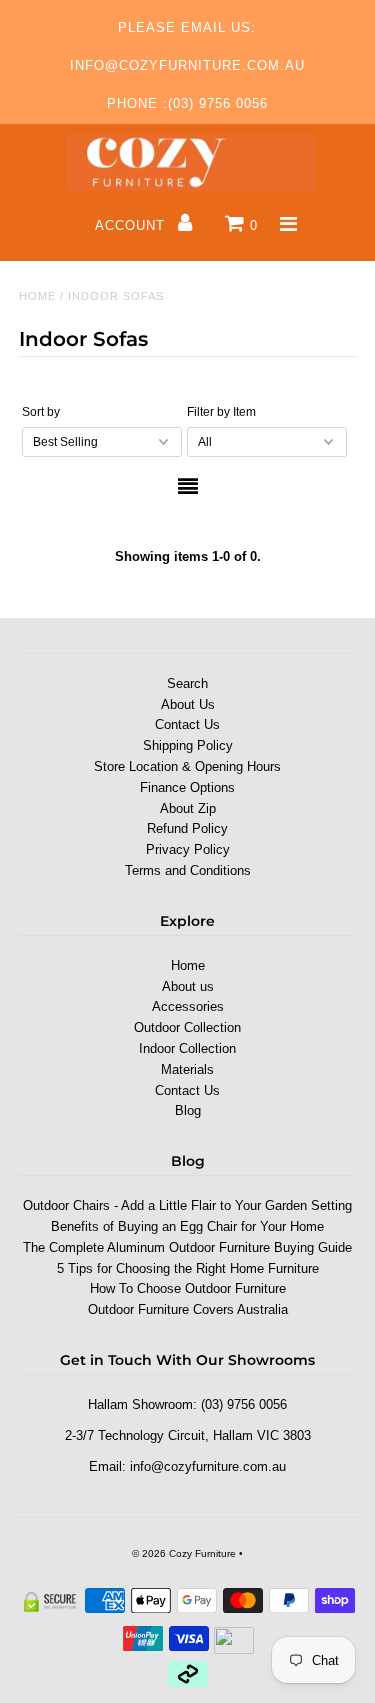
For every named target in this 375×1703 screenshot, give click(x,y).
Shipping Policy (188, 745)
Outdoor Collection (187, 1027)
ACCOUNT (132, 225)
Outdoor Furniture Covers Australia (188, 1309)
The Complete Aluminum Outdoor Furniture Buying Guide (187, 1247)
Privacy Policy (188, 849)
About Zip (188, 808)
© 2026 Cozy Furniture (184, 1553)
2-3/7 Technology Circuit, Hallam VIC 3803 (188, 1435)
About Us (188, 704)
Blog (188, 1110)
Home (37, 296)
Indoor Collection (187, 1048)
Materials (187, 1069)
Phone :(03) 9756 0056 (187, 103)
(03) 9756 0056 (244, 1404)
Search (187, 683)
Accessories (188, 1006)
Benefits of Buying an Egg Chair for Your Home (187, 1226)
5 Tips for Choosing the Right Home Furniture (188, 1268)
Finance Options (187, 787)
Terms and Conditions (188, 870)
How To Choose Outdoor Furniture (188, 1288)
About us (188, 986)
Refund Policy (187, 828)
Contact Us (187, 724)
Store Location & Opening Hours (187, 766)
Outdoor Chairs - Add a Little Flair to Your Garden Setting (187, 1205)
